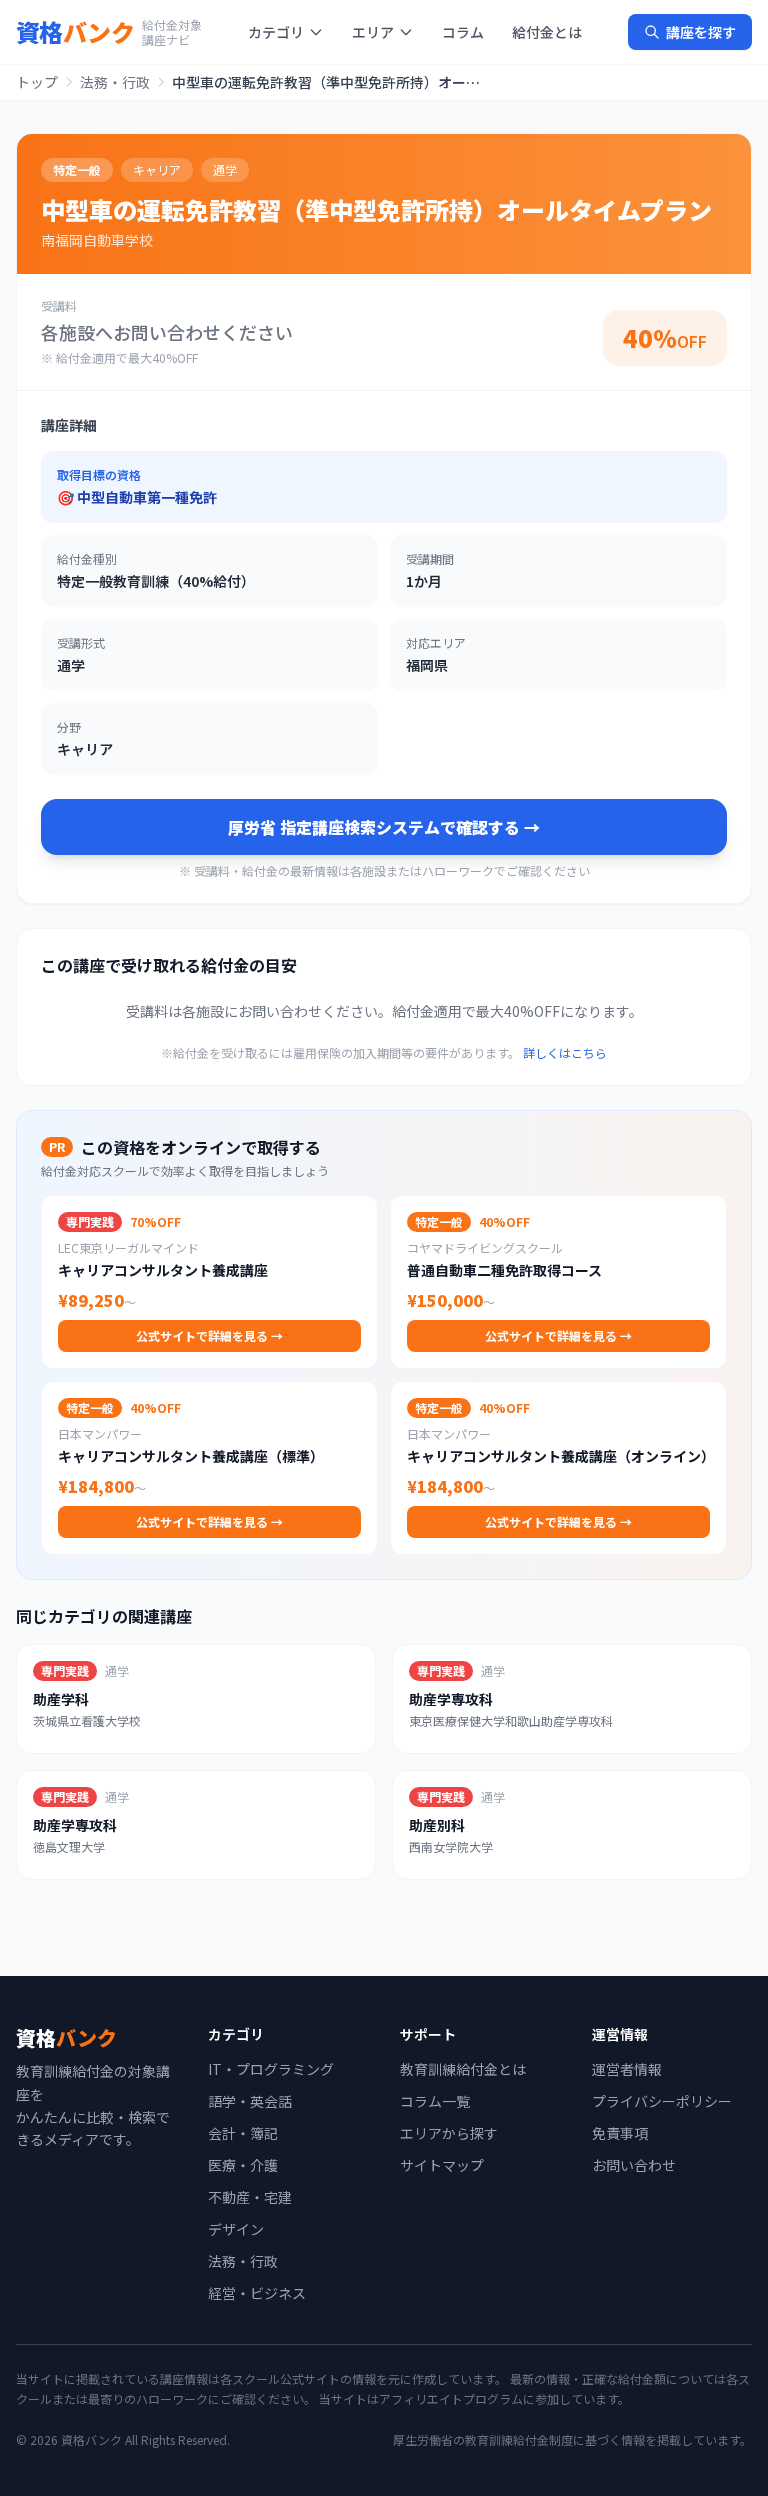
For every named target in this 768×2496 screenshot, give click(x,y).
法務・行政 (115, 82)
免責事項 (620, 2133)
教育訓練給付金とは (463, 2069)
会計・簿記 (243, 2133)
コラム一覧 (435, 2101)
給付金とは (547, 32)
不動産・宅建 (250, 2197)
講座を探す (701, 32)
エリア (373, 32)
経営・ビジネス (257, 2293)
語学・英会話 (250, 2101)
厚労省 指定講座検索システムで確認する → (384, 827)
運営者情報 (627, 2069)
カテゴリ (276, 32)
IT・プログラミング (271, 2069)
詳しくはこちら (565, 1052)
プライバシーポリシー (662, 2101)
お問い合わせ (634, 2165)
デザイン (236, 2229)
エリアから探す (449, 2133)
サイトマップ (442, 2165)
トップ (37, 82)
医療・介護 (243, 2165)
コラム (463, 32)
